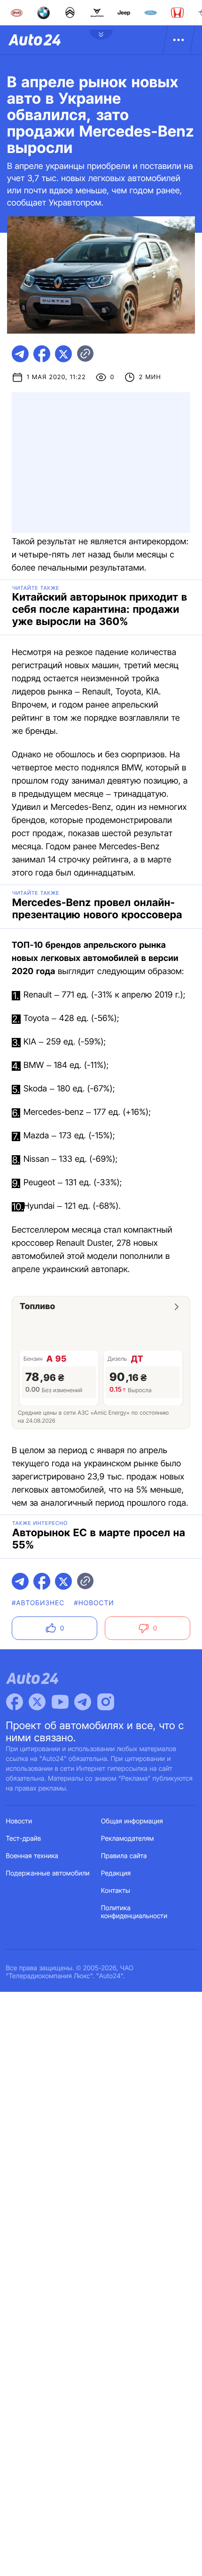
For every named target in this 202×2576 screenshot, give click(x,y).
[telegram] (20, 354)
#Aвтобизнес (38, 1603)
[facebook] (42, 354)
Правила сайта (124, 1856)
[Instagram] (106, 1702)
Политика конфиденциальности (134, 1912)
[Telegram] (83, 1702)
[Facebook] (15, 1702)
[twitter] (63, 354)
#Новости (94, 1603)
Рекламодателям (128, 1839)
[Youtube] (60, 1702)
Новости (19, 1821)
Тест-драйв (24, 1839)
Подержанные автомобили (48, 1873)
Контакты (116, 1891)
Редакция (116, 1873)
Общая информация (132, 1821)
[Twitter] (37, 1702)
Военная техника (32, 1856)
